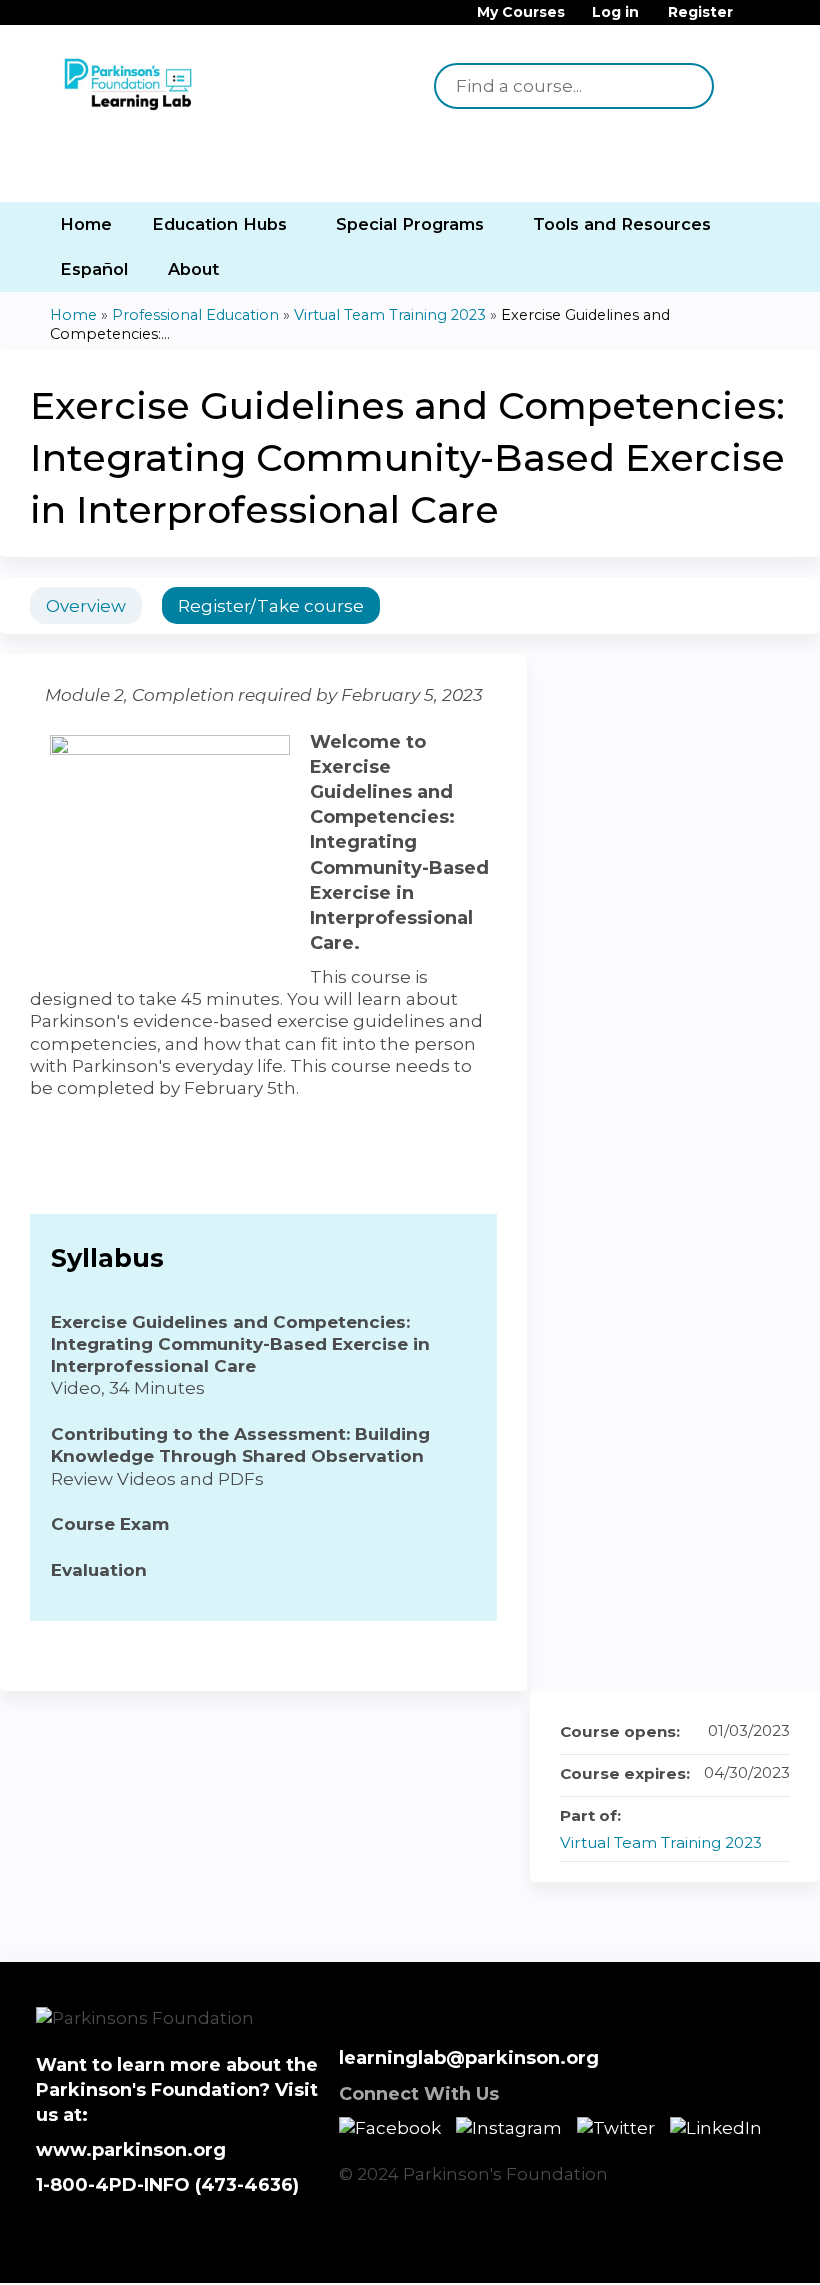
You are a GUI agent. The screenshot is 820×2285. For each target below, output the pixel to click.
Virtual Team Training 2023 (390, 315)
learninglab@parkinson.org (469, 2058)
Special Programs (410, 224)
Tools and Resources (622, 224)
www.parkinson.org (131, 2150)
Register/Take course (271, 606)
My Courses (521, 12)
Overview (86, 606)
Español (94, 269)
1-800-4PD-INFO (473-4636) (167, 2185)
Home (86, 224)
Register (700, 12)
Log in (615, 12)
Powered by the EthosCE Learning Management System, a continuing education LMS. (719, 2250)
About (193, 269)
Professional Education (195, 315)
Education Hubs (219, 224)
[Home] (130, 85)
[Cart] (754, 19)
